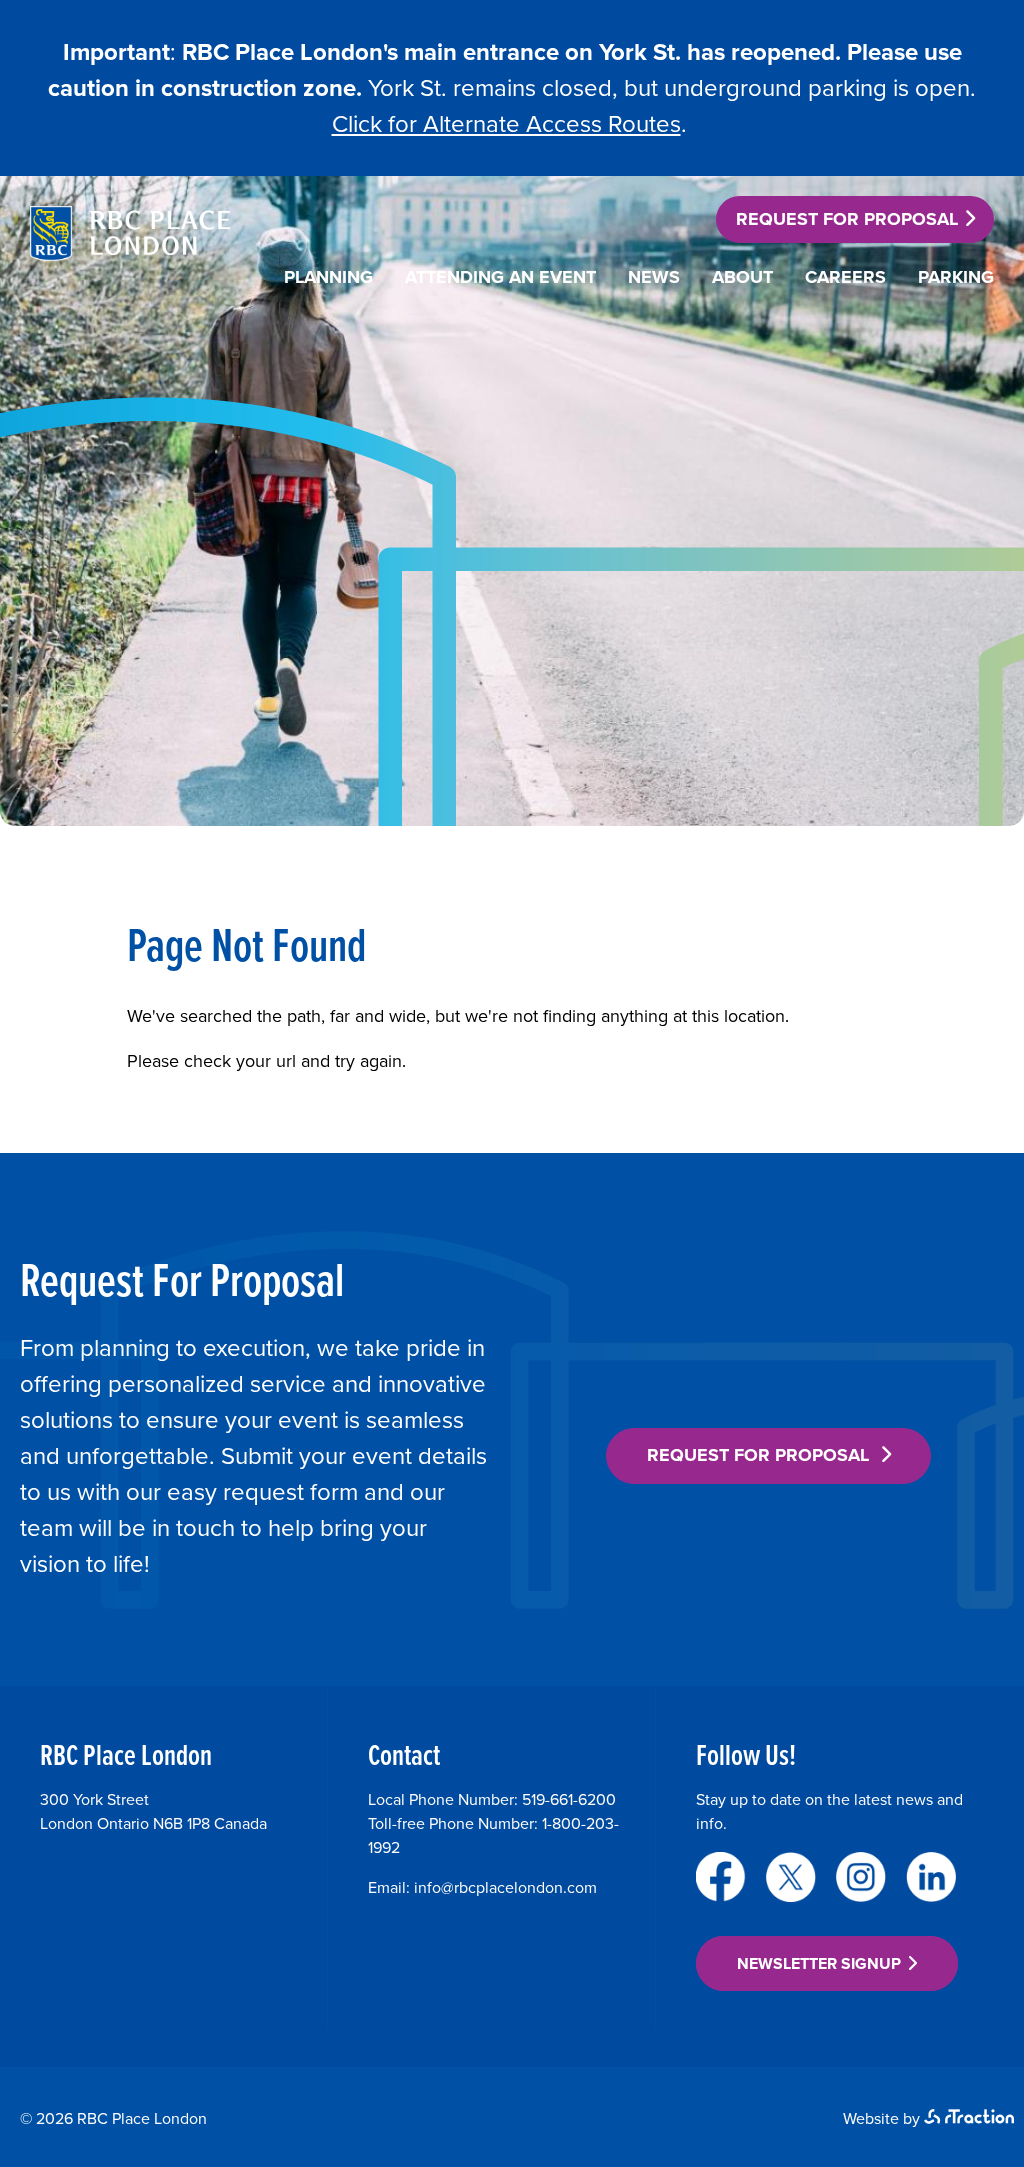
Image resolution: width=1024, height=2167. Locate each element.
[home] (130, 255)
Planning (328, 277)
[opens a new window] (721, 1877)
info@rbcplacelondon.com (505, 1887)
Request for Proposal (847, 219)
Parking (956, 277)
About (742, 277)
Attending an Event (500, 277)
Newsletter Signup (819, 1963)
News (654, 277)
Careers (845, 277)
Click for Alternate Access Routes (506, 124)
